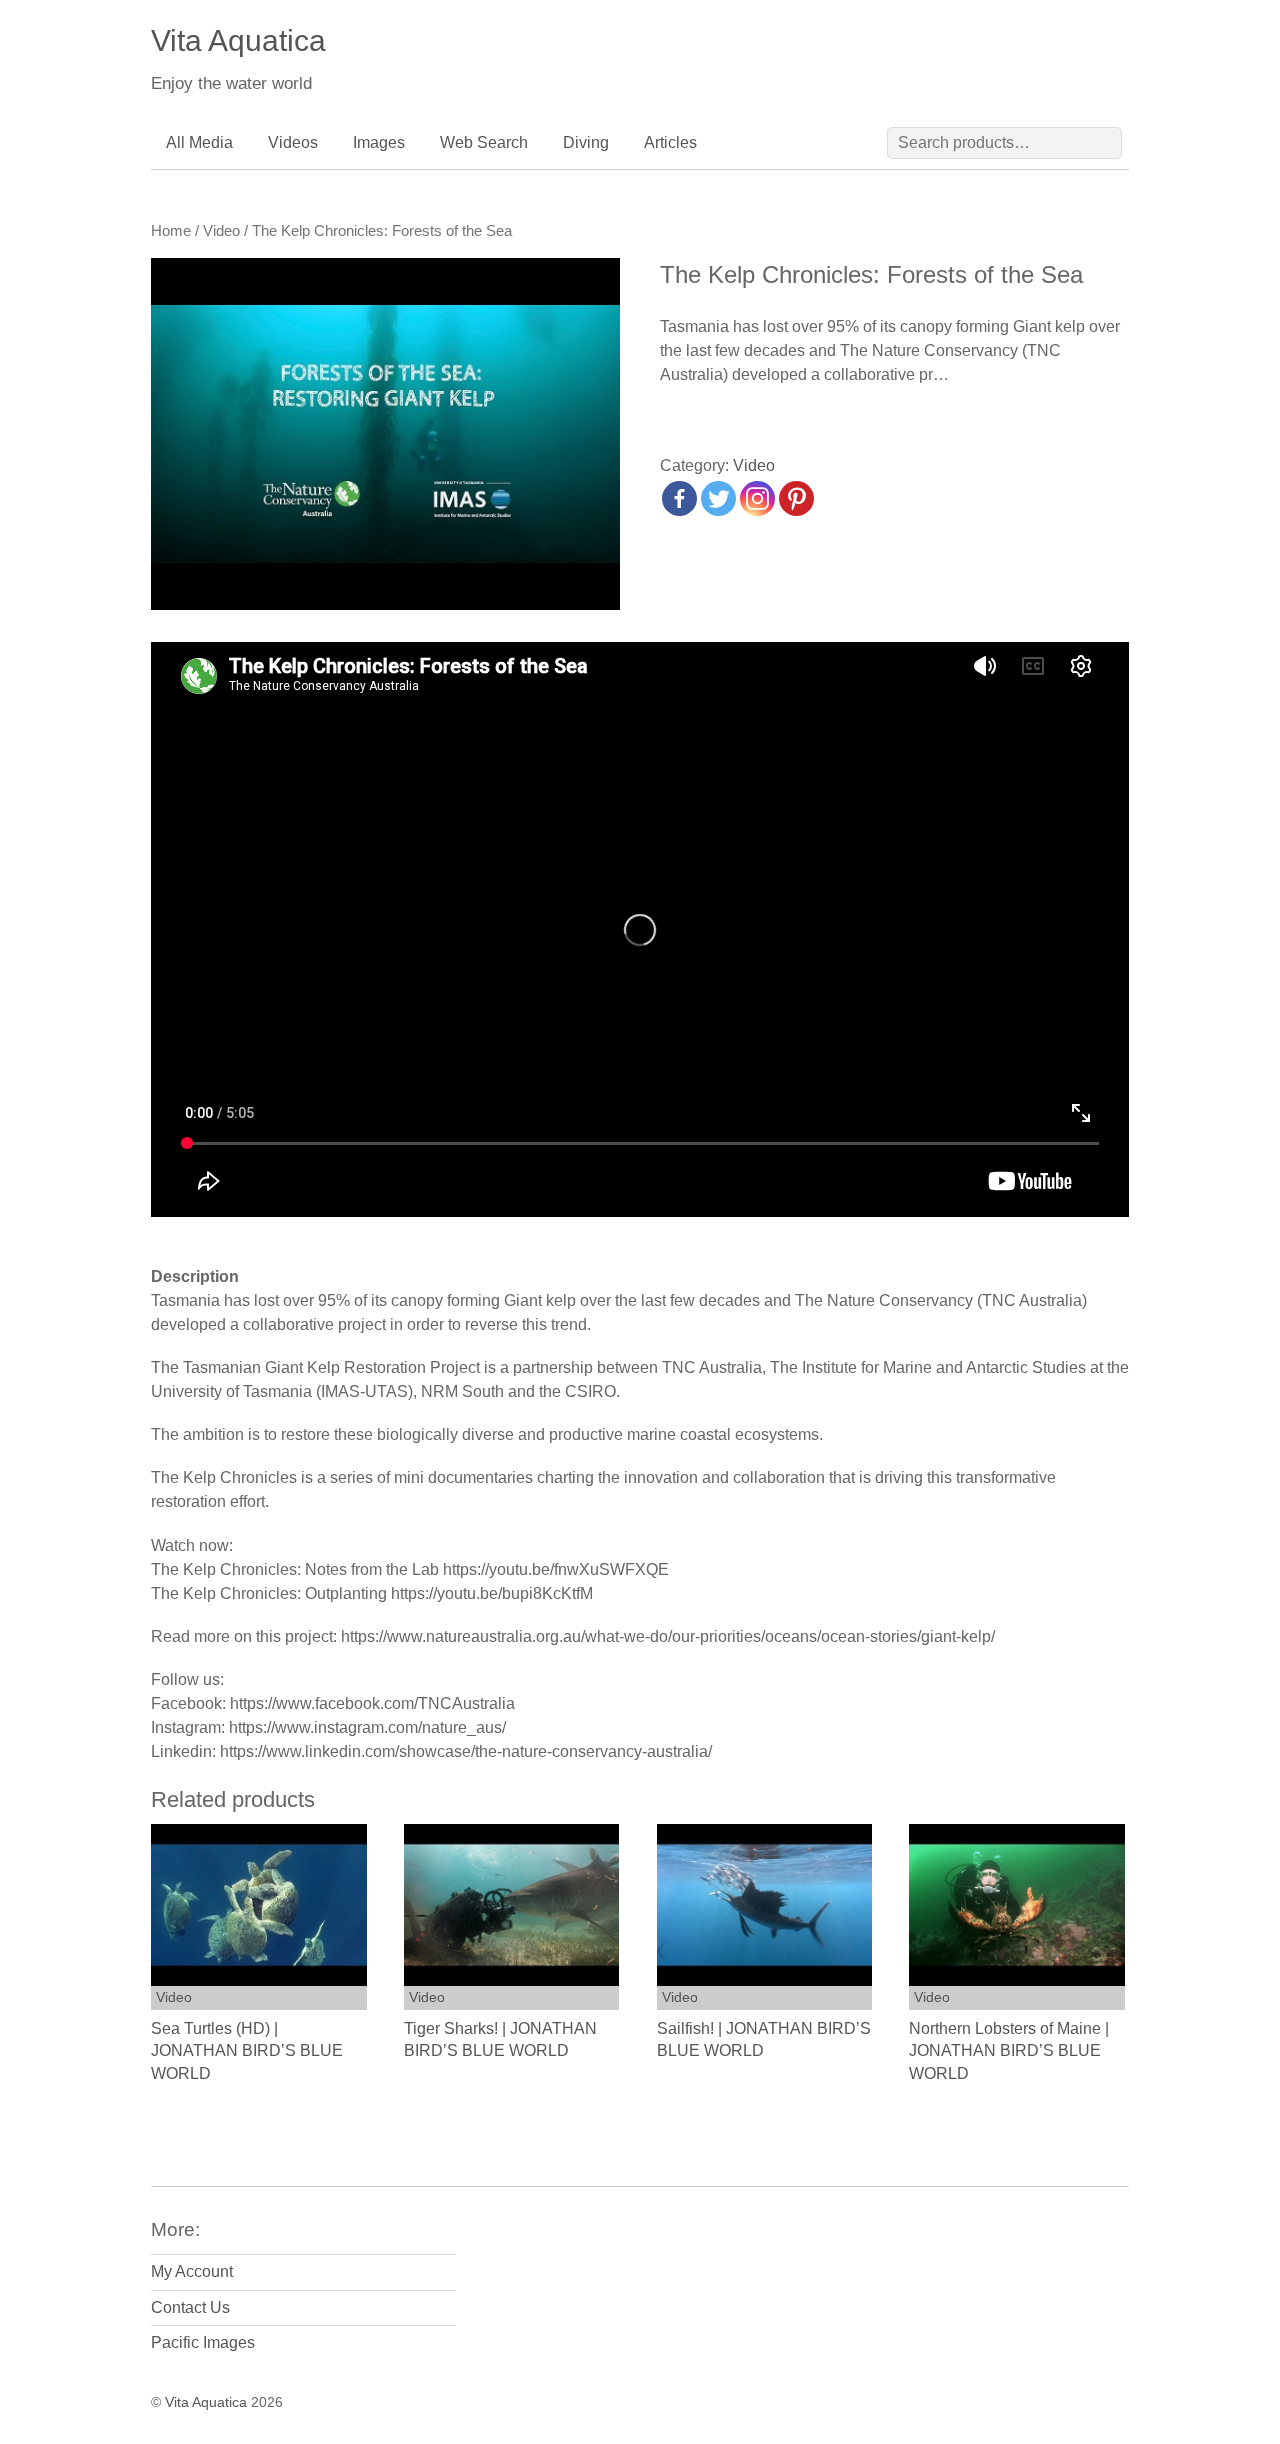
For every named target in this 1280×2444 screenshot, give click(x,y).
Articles (670, 142)
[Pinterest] (796, 498)
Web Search (484, 142)
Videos (293, 142)
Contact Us (190, 2307)
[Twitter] (718, 498)
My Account (192, 2271)
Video (221, 231)
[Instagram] (757, 498)
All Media (199, 142)
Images (379, 142)
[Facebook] (679, 498)
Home (171, 231)
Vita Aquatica (206, 2402)
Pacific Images (203, 2342)
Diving (586, 142)
